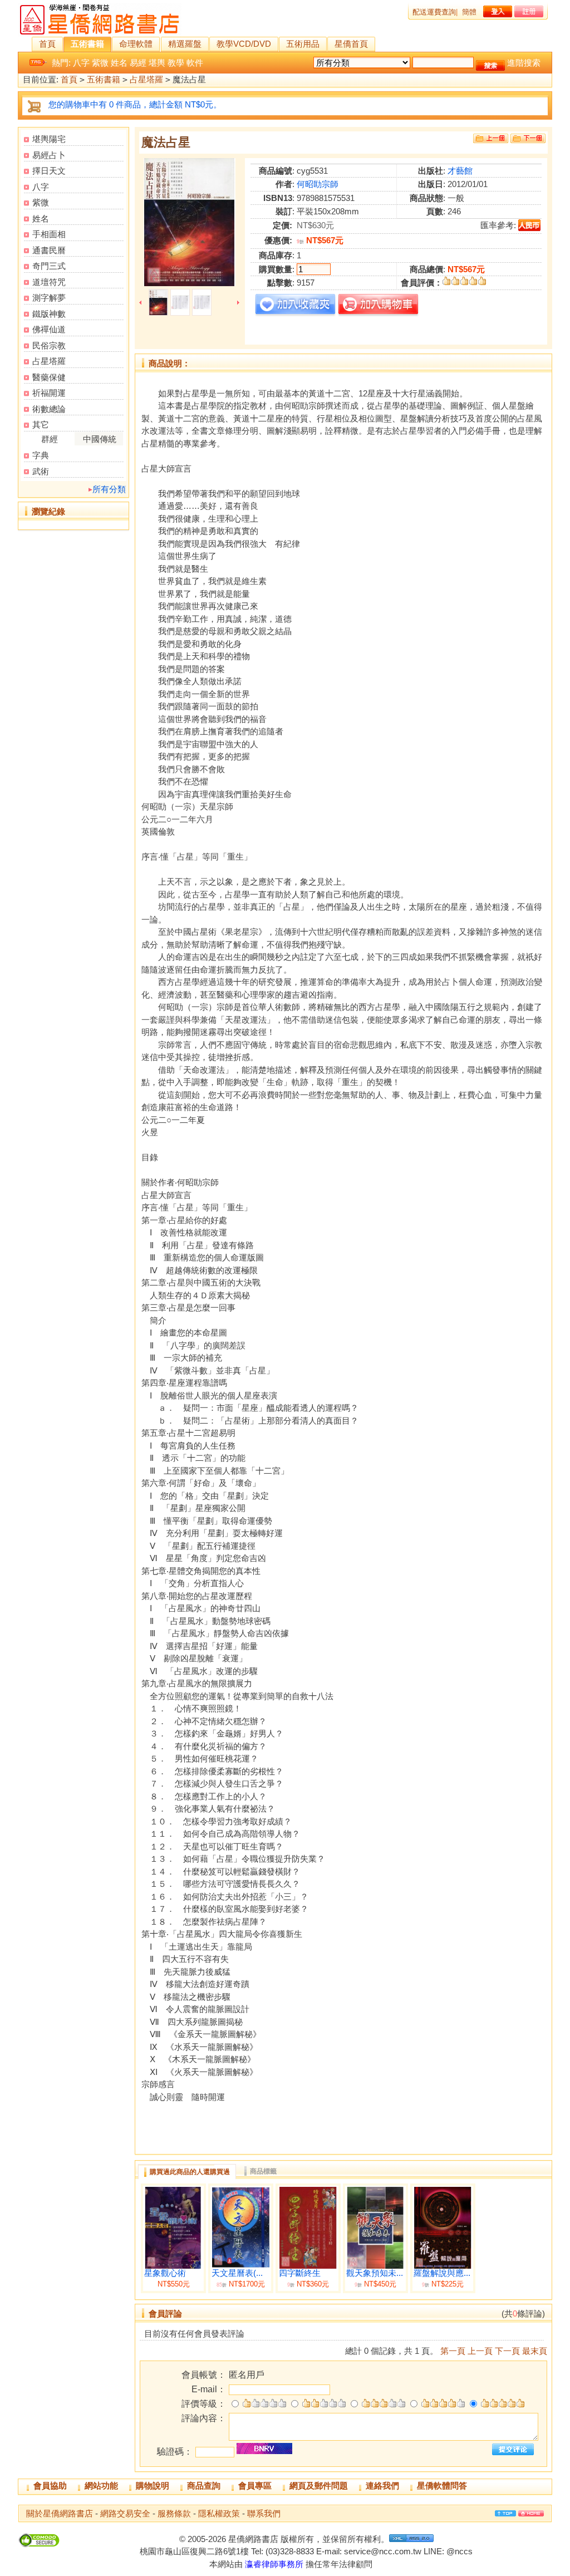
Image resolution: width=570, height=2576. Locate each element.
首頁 (47, 44)
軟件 (195, 63)
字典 (41, 455)
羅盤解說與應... (442, 2273)
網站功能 (101, 2486)
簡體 (469, 12)
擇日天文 (49, 171)
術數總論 (49, 409)
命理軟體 (136, 44)
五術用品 (303, 44)
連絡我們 (382, 2486)
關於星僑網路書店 (60, 2513)
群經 (50, 439)
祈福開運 (49, 393)
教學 (176, 63)
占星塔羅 (146, 79)
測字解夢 (49, 298)
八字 (81, 63)
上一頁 (480, 2351)
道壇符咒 (49, 282)
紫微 (100, 63)
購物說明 (153, 2486)
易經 (138, 63)
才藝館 (460, 171)
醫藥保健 (49, 377)
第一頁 (453, 2351)
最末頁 (535, 2351)
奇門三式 (49, 266)
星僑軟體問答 (442, 2486)
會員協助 (50, 2486)
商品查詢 (204, 2486)
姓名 (119, 63)
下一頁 (507, 2351)
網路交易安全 (125, 2513)
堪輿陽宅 (49, 139)
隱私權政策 (219, 2513)
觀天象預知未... (375, 2273)
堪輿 (157, 63)
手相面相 (49, 234)
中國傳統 (100, 439)
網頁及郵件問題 (319, 2486)
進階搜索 (524, 63)
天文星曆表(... (237, 2273)
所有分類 (109, 489)
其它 (41, 425)
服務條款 (174, 2513)
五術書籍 (87, 44)
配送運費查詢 (434, 12)
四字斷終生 (300, 2273)
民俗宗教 (49, 345)
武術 (41, 471)
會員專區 (255, 2486)
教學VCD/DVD (244, 44)
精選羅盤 (185, 44)
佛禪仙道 (49, 329)
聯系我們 (264, 2513)
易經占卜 (49, 155)
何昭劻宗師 (318, 184)
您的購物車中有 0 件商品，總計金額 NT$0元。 (135, 104)
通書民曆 (49, 250)
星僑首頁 (351, 44)
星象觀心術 (165, 2273)
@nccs (460, 2551)
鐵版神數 (49, 314)
